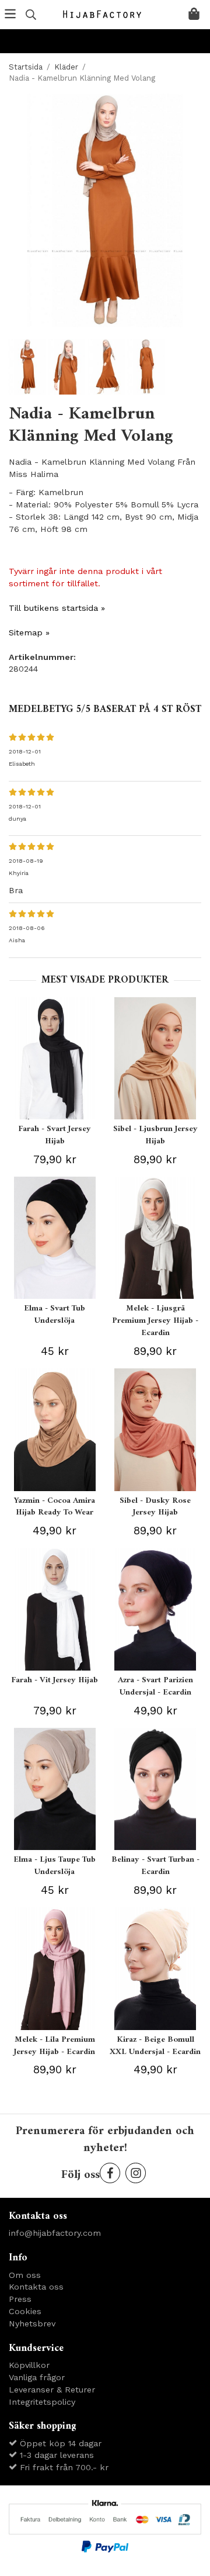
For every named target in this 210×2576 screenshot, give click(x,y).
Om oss (25, 2275)
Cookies (25, 2311)
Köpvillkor (29, 2365)
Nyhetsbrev (32, 2323)
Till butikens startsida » (57, 608)
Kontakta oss (36, 2287)
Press (20, 2299)
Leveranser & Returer (52, 2390)
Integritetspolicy (42, 2402)
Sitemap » (29, 632)
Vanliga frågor (37, 2377)
